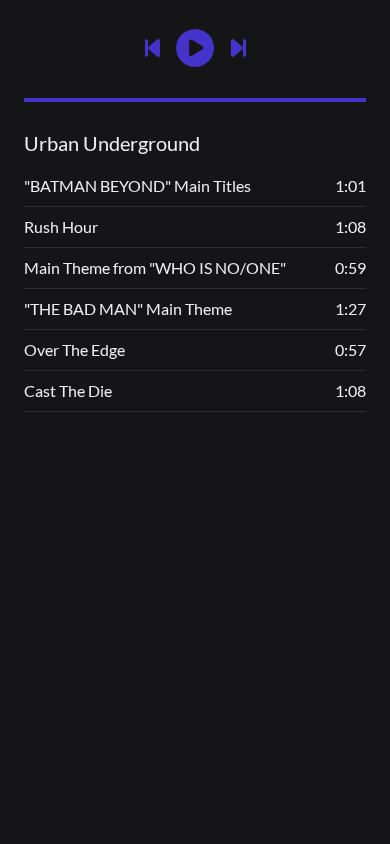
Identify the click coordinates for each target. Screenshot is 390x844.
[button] (195, 48)
